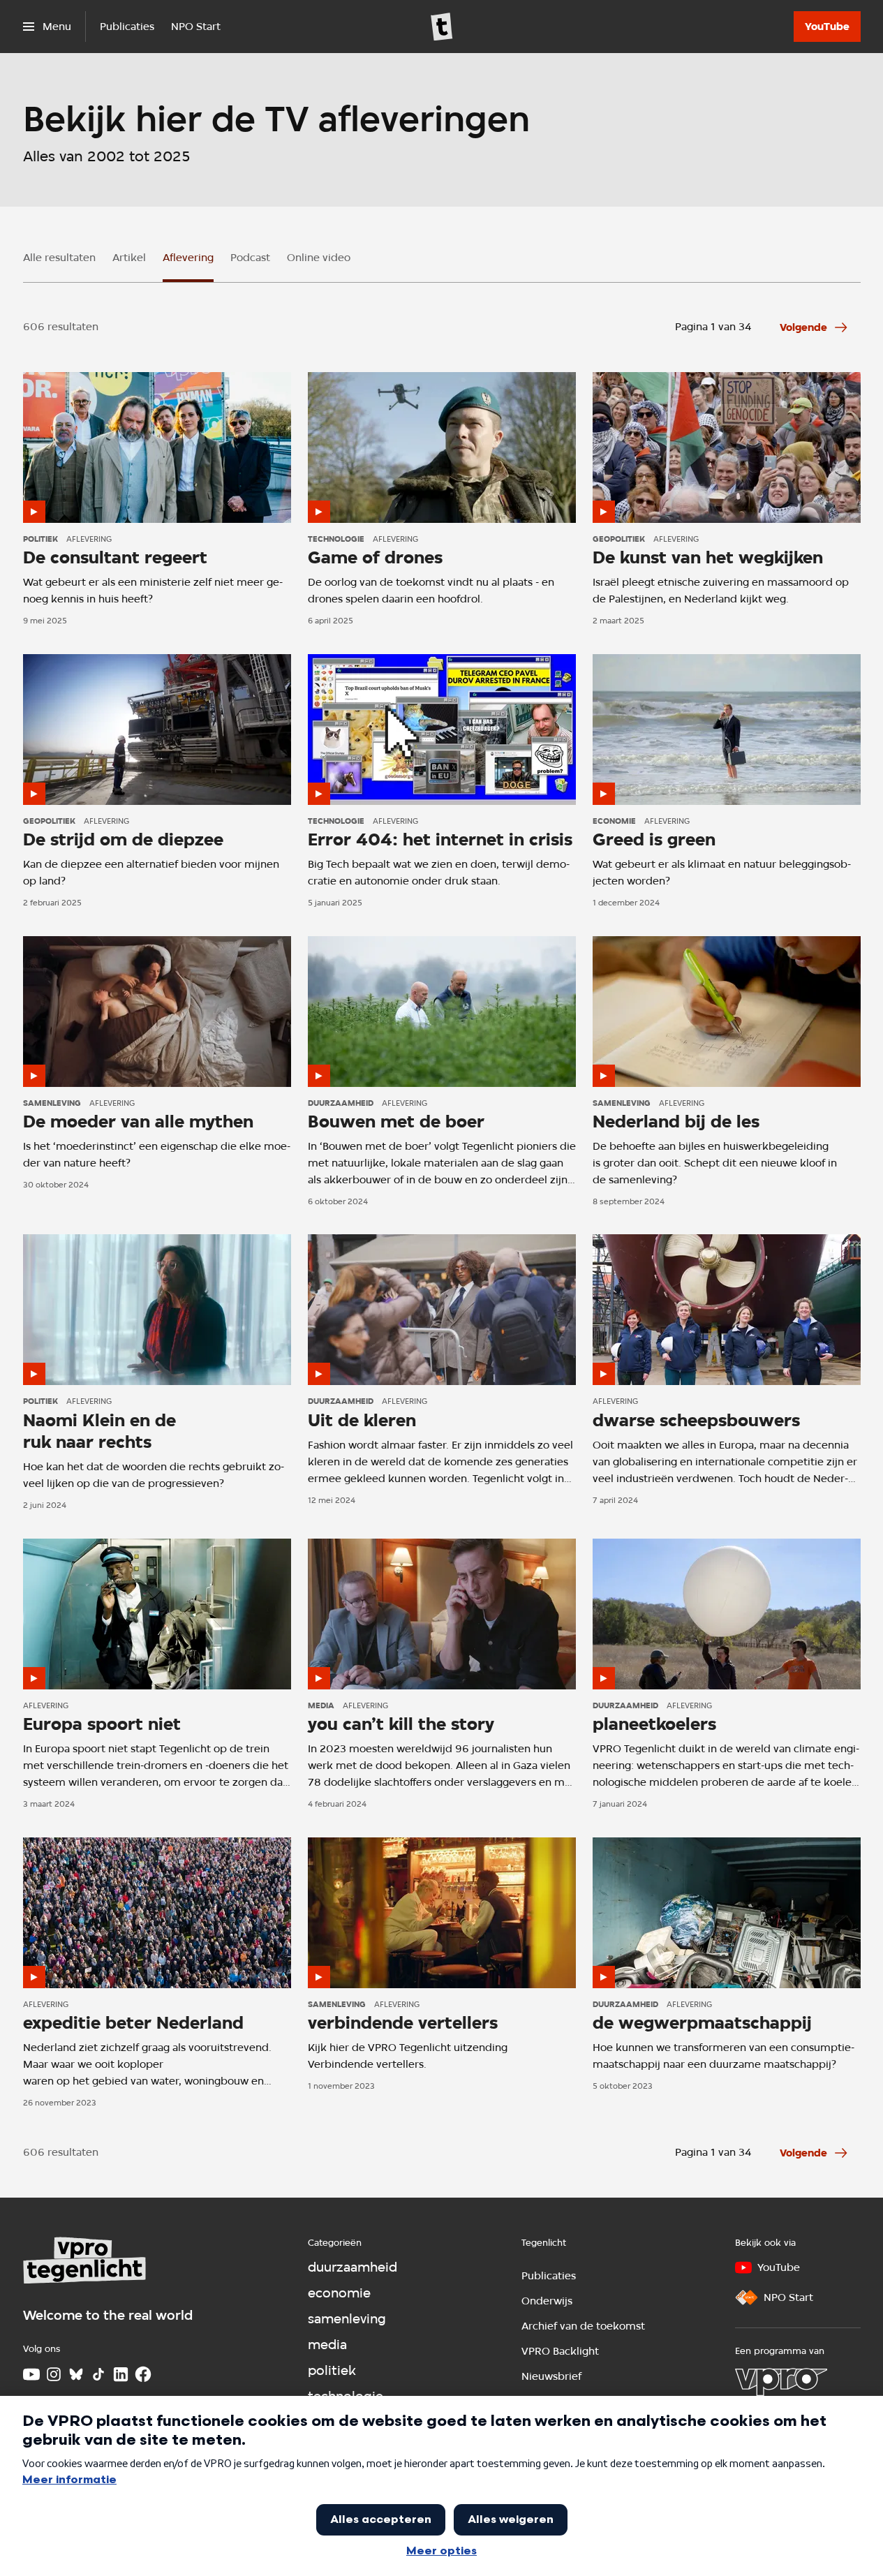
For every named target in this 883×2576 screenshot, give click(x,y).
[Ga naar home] (442, 27)
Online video (319, 258)
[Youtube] (31, 2374)
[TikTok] (98, 2374)
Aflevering (188, 258)
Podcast (250, 258)
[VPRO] (781, 2382)
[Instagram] (54, 2374)
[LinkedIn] (121, 2374)
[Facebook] (143, 2374)
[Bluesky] (76, 2374)
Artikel (129, 258)
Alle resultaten (59, 258)
